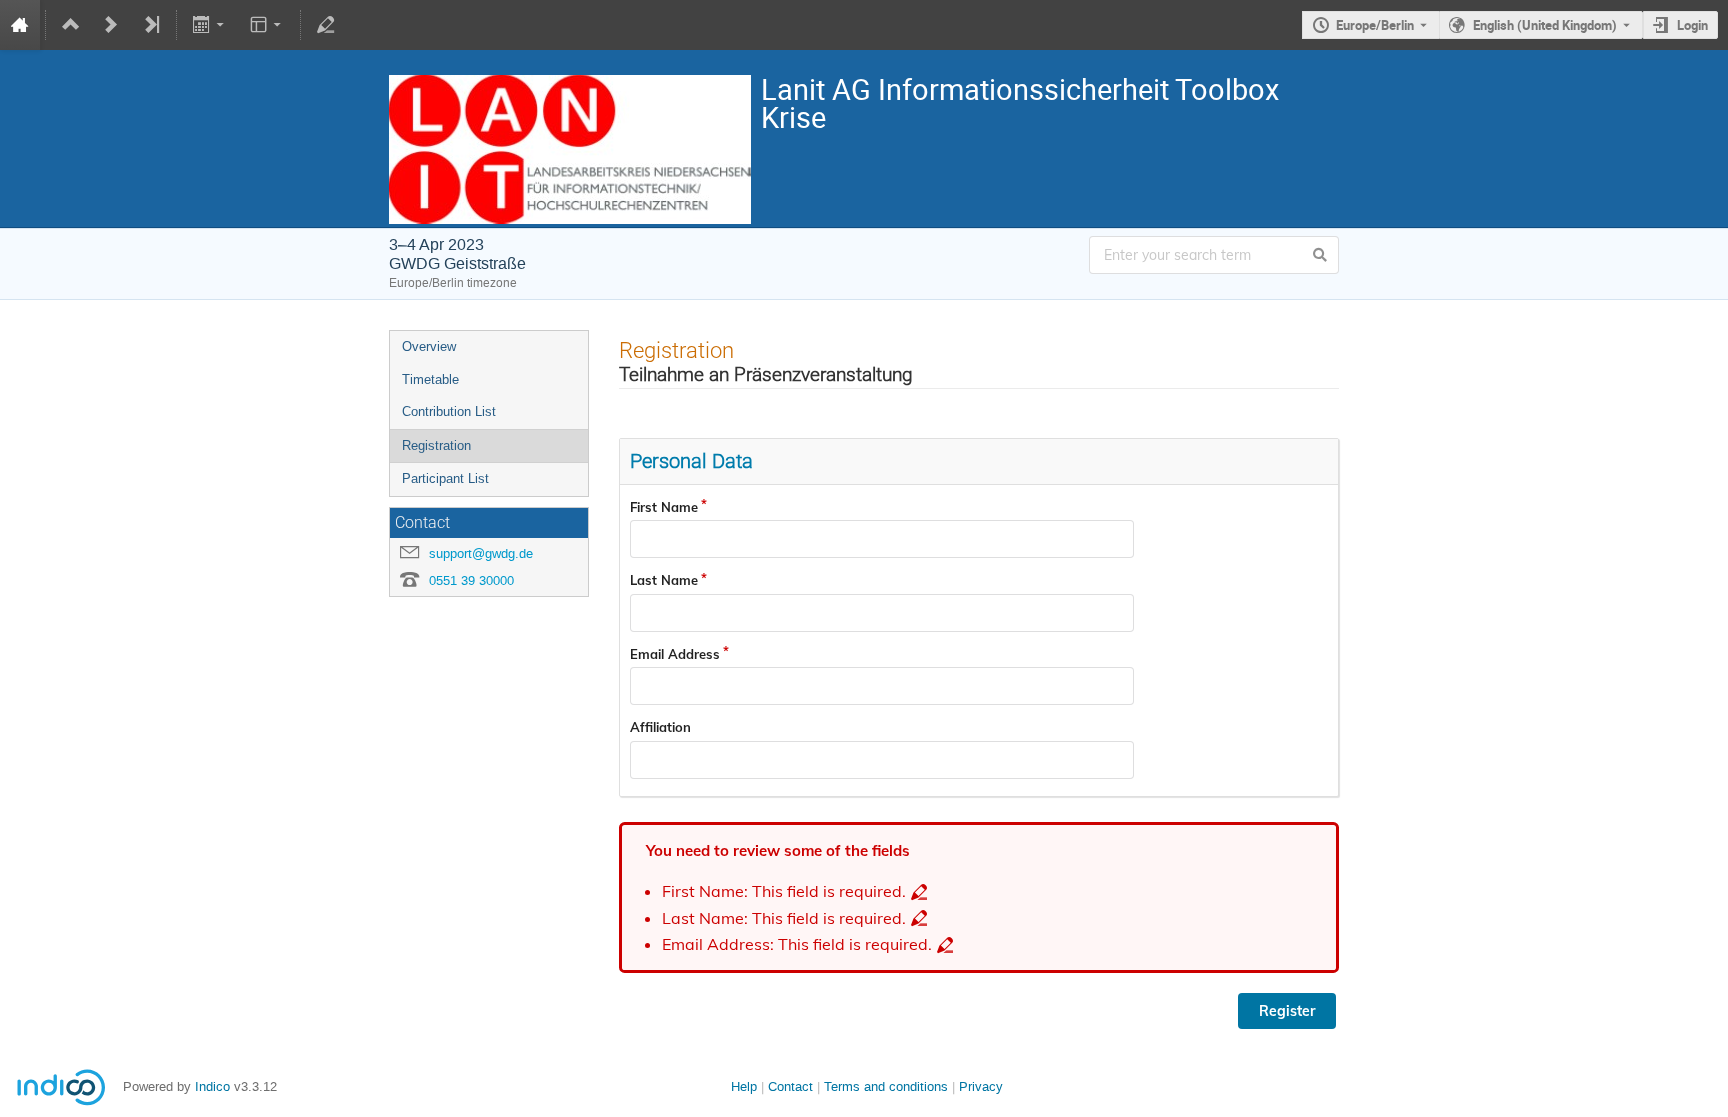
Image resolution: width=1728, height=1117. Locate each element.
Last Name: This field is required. (784, 918)
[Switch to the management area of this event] (326, 25)
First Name (664, 507)
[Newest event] (151, 25)
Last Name (664, 580)
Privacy (981, 1086)
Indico (212, 1086)
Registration (436, 445)
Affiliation (660, 727)
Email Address (675, 654)
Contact (790, 1086)
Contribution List (449, 411)
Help (744, 1086)
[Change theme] (266, 25)
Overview (429, 346)
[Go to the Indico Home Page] (20, 25)
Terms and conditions (886, 1086)
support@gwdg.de (481, 553)
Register (1287, 1011)
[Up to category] (71, 25)
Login (1692, 25)
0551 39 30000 (471, 580)
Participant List (445, 478)
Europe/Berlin (1375, 25)
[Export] (210, 25)
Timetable (430, 379)
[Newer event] (111, 25)
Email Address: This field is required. (797, 944)
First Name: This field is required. (784, 891)
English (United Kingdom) (1545, 25)
